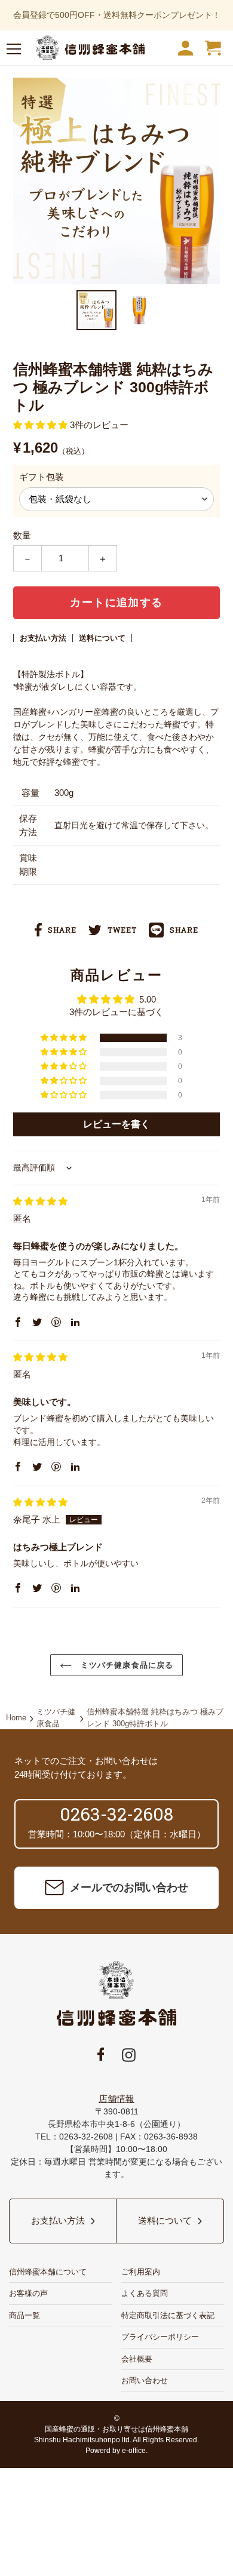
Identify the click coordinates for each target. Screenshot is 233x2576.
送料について (102, 638)
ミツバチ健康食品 (56, 1718)
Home (16, 1718)
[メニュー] (14, 51)
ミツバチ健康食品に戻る (125, 1665)
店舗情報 (116, 2099)
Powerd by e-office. (116, 2451)
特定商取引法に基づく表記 (168, 2315)
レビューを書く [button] (116, 1124)
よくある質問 (145, 2293)
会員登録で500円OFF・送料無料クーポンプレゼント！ (117, 15)
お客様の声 (28, 2293)
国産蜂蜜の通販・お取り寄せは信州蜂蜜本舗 (116, 2429)
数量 (22, 535)
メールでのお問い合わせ (129, 1888)
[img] (40, 1201)
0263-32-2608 (116, 1814)
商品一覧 (24, 2315)
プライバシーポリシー (160, 2337)
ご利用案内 (141, 2272)
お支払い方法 (43, 638)
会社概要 (137, 2359)
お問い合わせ (145, 2380)
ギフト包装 (42, 477)
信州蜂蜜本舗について (48, 2272)
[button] (65, 1038)
